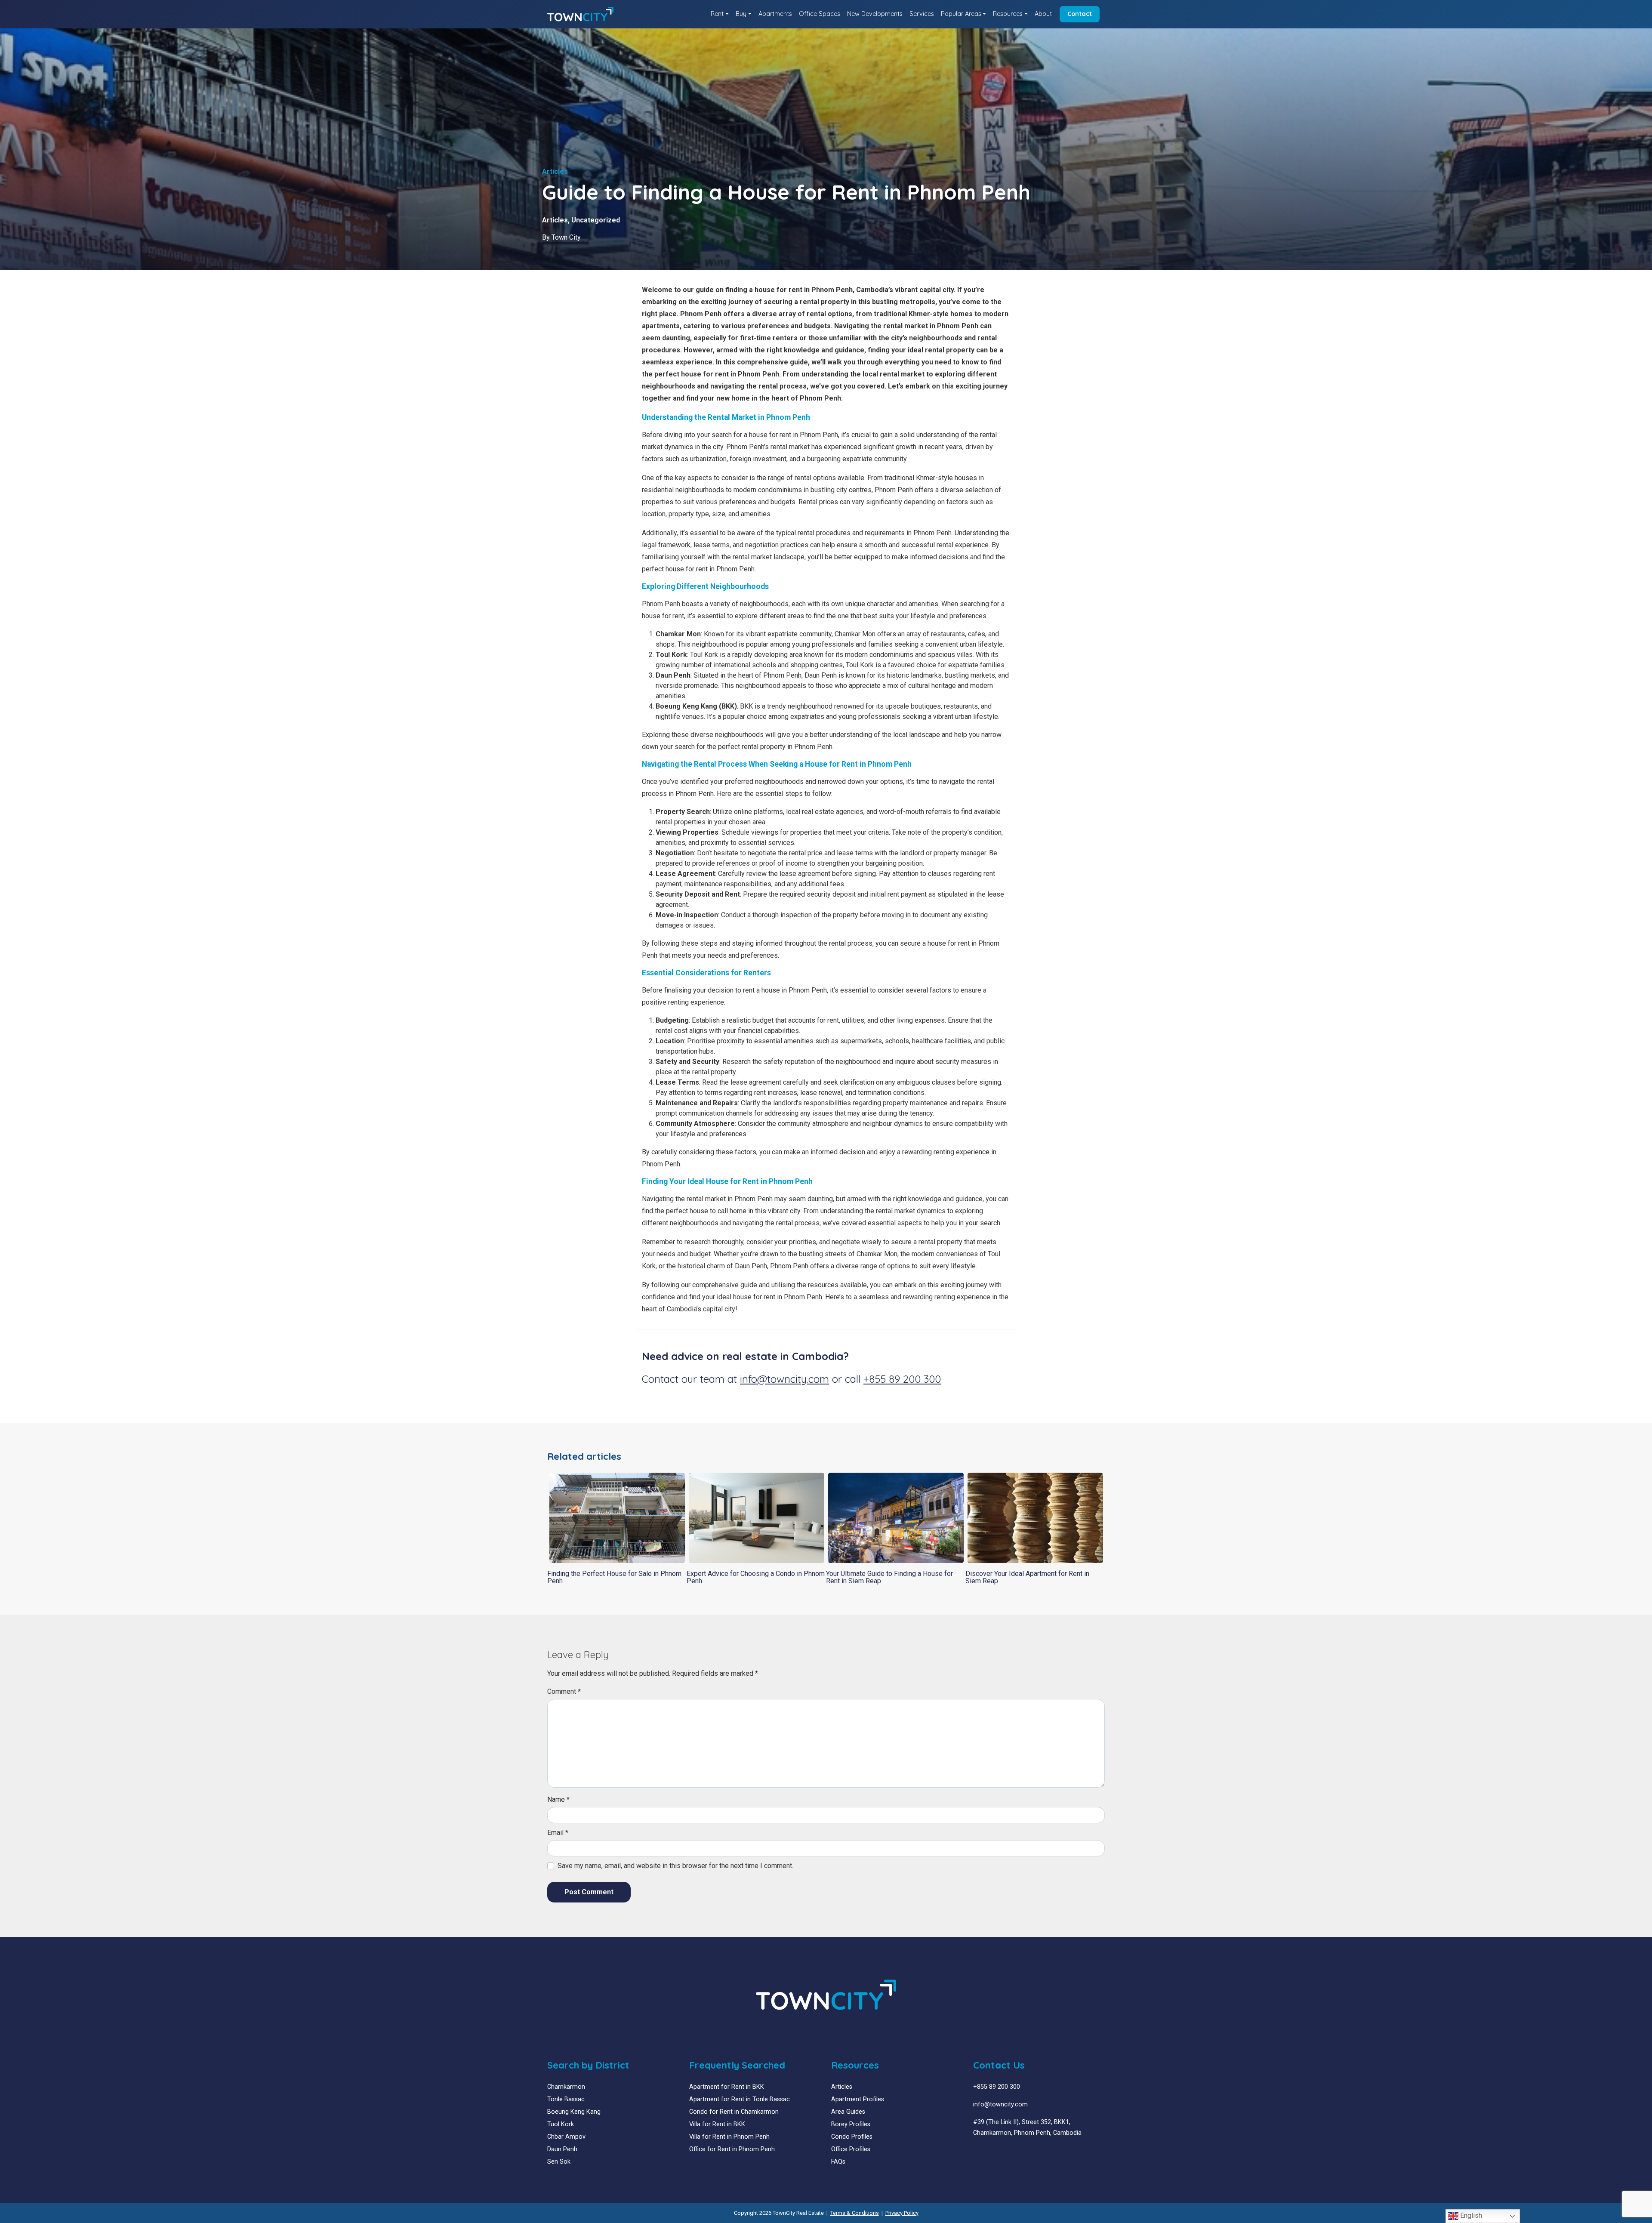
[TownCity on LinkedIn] (983, 2154)
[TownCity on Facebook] (976, 2154)
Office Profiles (851, 2149)
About (1043, 14)
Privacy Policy (902, 2213)
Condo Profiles (852, 2137)
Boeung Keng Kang (574, 2112)
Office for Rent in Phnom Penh (732, 2149)
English (1470, 2215)
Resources (1008, 14)
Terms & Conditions (855, 2213)
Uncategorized (596, 220)
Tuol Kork (561, 2124)
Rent (717, 14)
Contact (1080, 14)
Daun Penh (562, 2149)
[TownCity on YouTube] (989, 2154)
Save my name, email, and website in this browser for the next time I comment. (675, 1866)
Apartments (775, 14)
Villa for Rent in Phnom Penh (729, 2137)
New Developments (875, 14)
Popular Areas (961, 14)
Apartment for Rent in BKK (727, 2087)
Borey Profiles (851, 2124)
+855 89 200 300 (902, 1379)
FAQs (838, 2162)
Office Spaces (820, 14)
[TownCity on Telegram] (1002, 2154)
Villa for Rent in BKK (717, 2124)
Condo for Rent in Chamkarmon (734, 2112)
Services (922, 14)
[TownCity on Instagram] (996, 2154)
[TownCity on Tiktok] (1009, 2154)
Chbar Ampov (566, 2137)
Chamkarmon (566, 2087)
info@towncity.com (784, 1379)
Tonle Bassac (566, 2099)
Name (558, 1799)
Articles (555, 220)
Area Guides (848, 2112)
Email (558, 1833)
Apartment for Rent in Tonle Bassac (740, 2099)
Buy (741, 14)
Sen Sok (559, 2162)
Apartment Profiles (858, 2099)
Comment (564, 1691)
